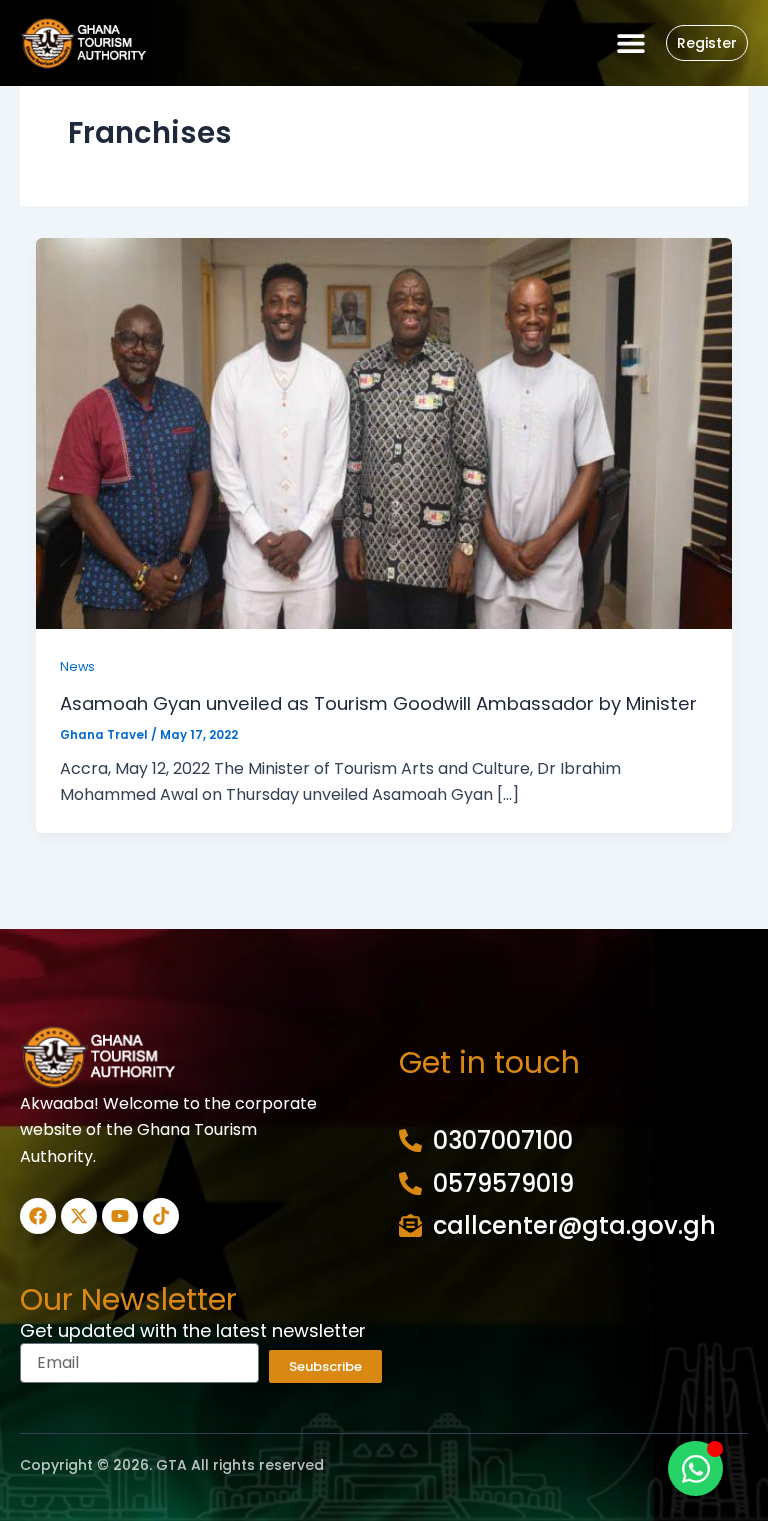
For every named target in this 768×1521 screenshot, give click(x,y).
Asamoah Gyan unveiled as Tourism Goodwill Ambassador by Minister (378, 703)
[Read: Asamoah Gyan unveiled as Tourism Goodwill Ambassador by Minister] (384, 432)
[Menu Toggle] (631, 43)
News (77, 666)
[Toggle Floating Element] (695, 1468)
